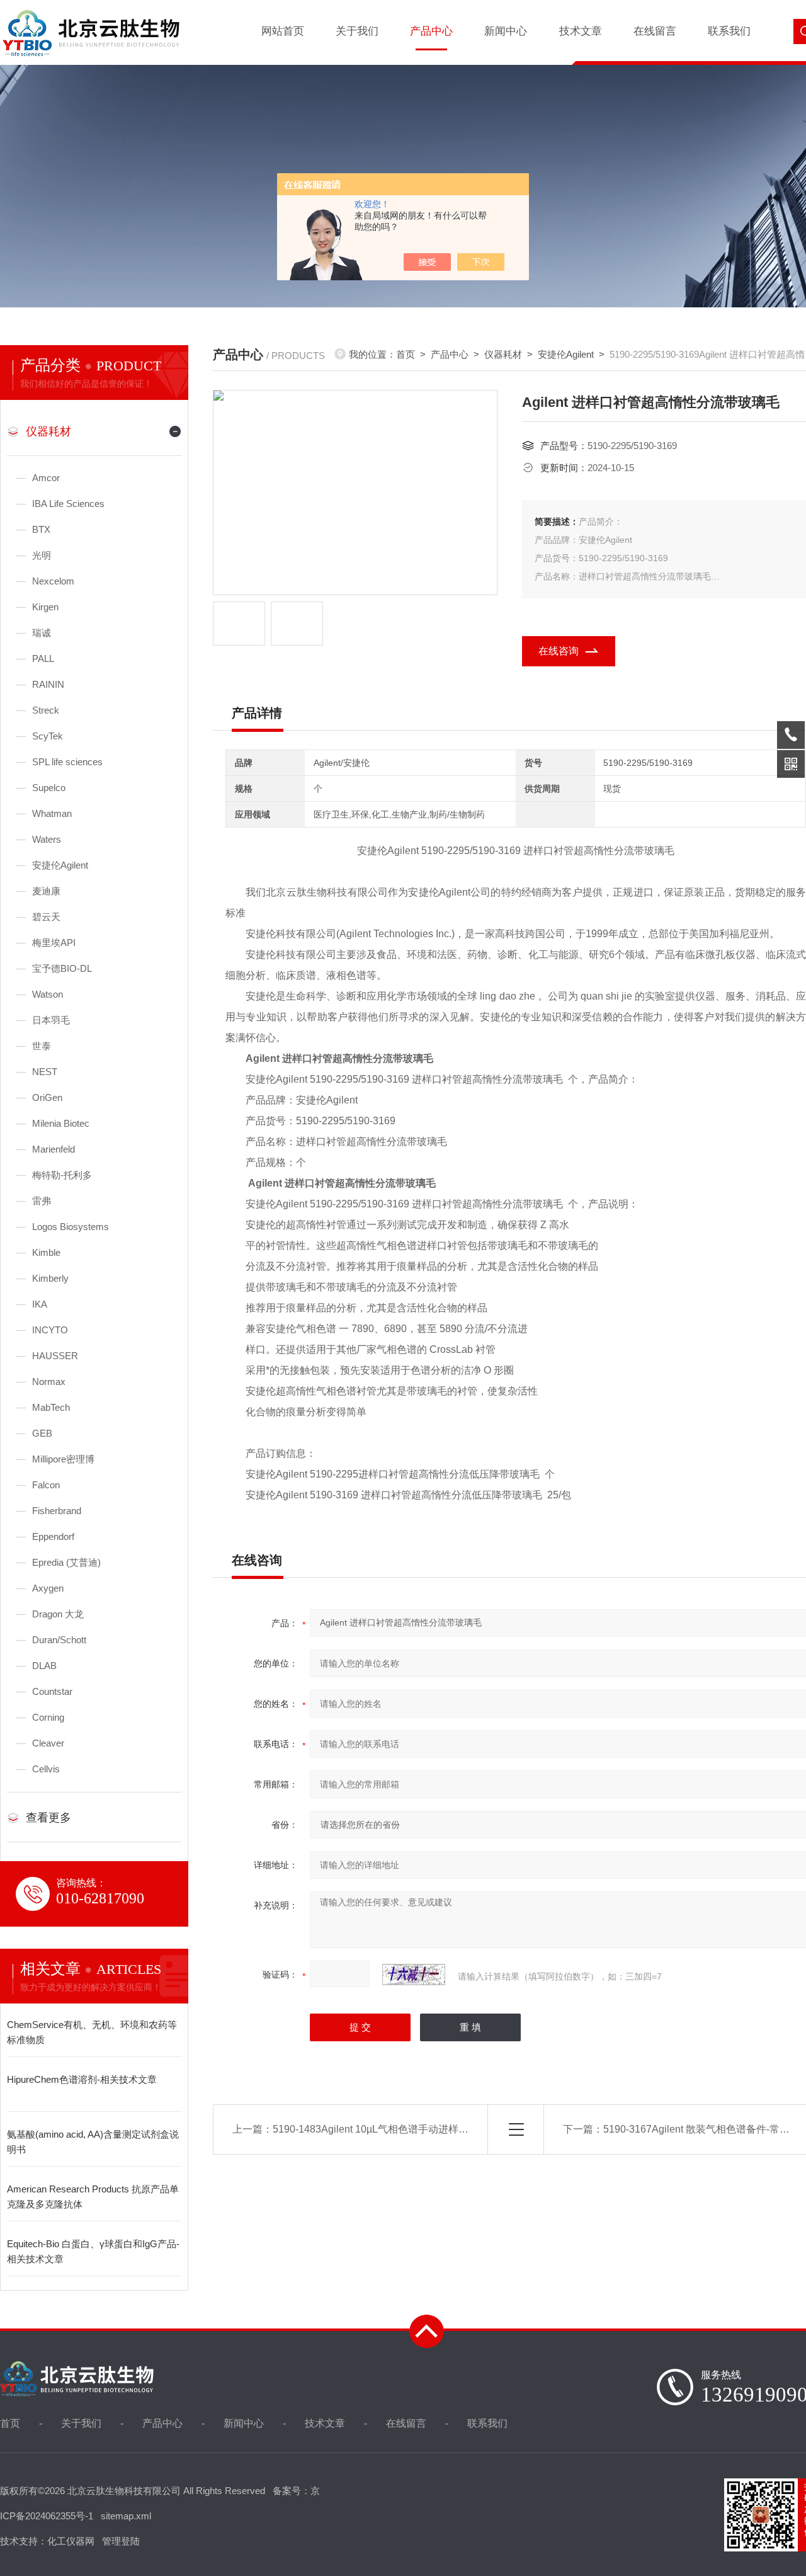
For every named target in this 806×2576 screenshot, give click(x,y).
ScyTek (48, 736)
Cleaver (48, 1743)
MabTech (51, 1407)
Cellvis (46, 1769)
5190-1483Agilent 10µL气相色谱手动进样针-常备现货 (392, 2129)
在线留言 (655, 31)
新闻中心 (506, 31)
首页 (406, 354)
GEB (42, 1433)
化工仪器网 (71, 2541)
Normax (49, 1382)
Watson (48, 994)
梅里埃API (54, 943)
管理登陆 (121, 2541)
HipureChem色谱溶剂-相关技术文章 (82, 2079)
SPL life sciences (67, 762)
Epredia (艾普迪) (66, 1562)
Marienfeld (54, 1149)
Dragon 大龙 (58, 1614)
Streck (46, 710)
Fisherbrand (57, 1511)
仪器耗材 (48, 431)
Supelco (49, 788)
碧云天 (46, 917)
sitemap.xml (126, 2516)
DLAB (44, 1666)
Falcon (46, 1485)
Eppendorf (53, 1536)
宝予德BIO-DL (62, 968)
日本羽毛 (51, 1020)
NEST (45, 1072)
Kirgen (45, 607)
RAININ (48, 684)
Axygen (48, 1588)
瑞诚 (42, 633)
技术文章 (581, 31)
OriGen (47, 1097)
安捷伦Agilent (60, 865)
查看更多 (48, 1818)
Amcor (46, 478)
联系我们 (729, 31)
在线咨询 (559, 651)
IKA (40, 1304)
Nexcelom (53, 581)
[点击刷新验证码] (414, 1975)
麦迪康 (46, 891)
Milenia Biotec (61, 1123)
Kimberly (50, 1278)
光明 (42, 555)
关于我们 (357, 31)
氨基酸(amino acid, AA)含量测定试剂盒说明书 (93, 2142)
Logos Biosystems (71, 1227)
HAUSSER (55, 1356)
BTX (41, 529)
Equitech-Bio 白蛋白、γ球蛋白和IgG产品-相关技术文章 (93, 2251)
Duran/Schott (59, 1640)
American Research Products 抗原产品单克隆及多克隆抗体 (93, 2197)
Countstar (52, 1691)
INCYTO (50, 1330)
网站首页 (283, 31)
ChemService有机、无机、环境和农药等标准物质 (92, 2032)
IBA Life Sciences (68, 504)
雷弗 (42, 1201)
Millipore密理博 (63, 1459)
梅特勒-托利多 (62, 1175)
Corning (48, 1717)
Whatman (52, 813)
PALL (43, 658)
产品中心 (431, 31)
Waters (47, 839)
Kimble (46, 1252)
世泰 (42, 1046)
